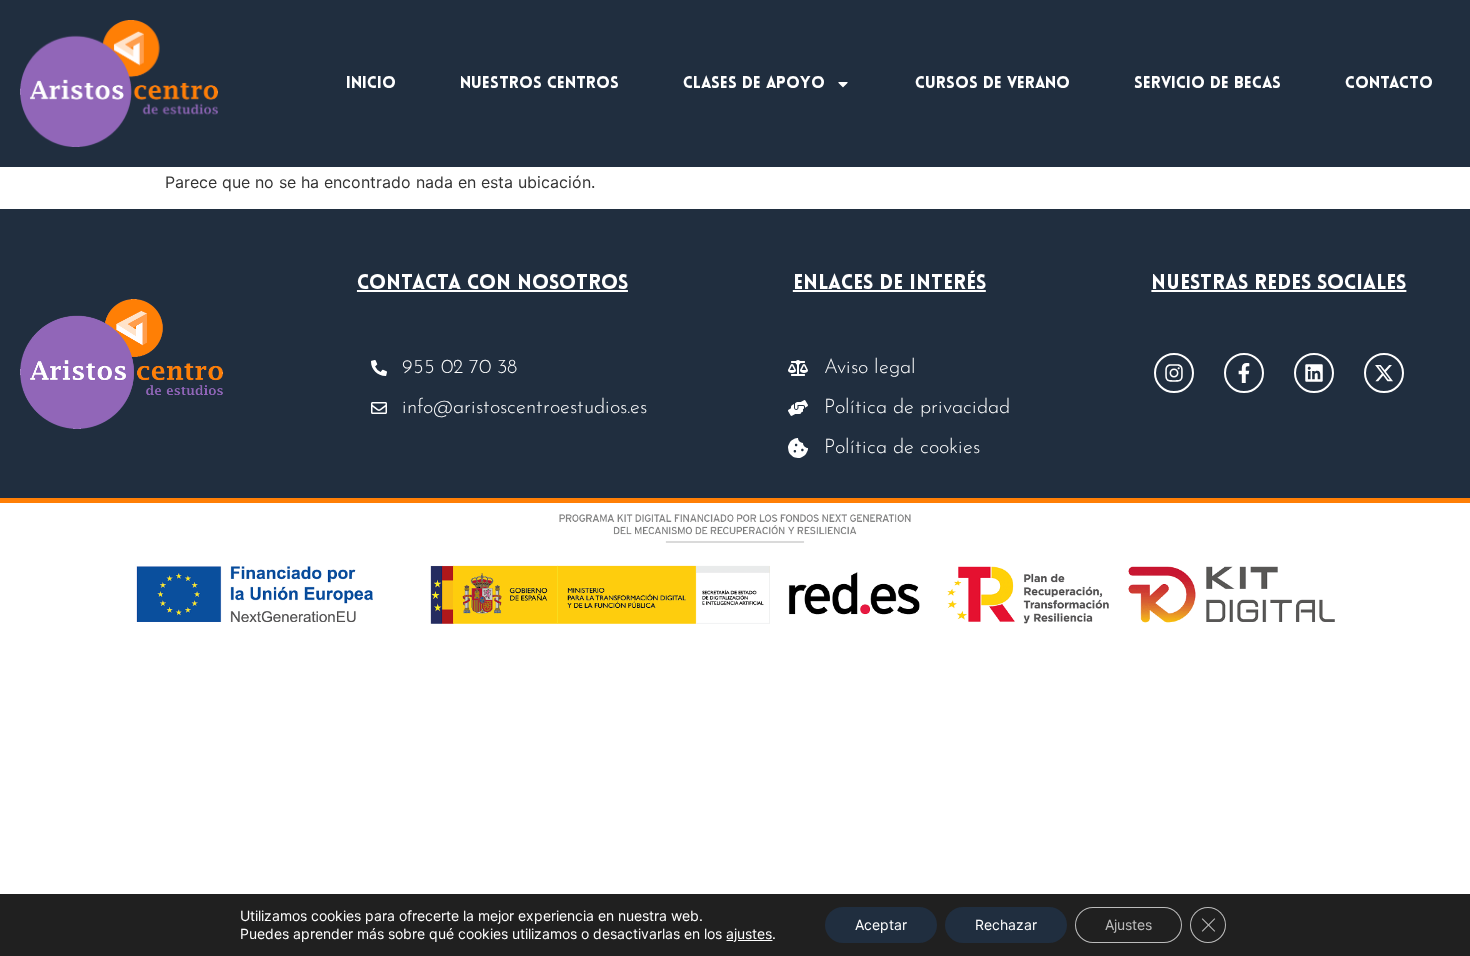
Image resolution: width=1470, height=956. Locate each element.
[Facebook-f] (1244, 373)
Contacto (1389, 84)
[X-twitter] (1384, 373)
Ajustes (1128, 924)
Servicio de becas (1207, 84)
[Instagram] (1174, 373)
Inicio (371, 84)
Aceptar (881, 924)
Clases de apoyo (754, 84)
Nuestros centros (539, 84)
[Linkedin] (1314, 373)
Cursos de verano (992, 84)
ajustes (749, 933)
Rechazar (1006, 924)
